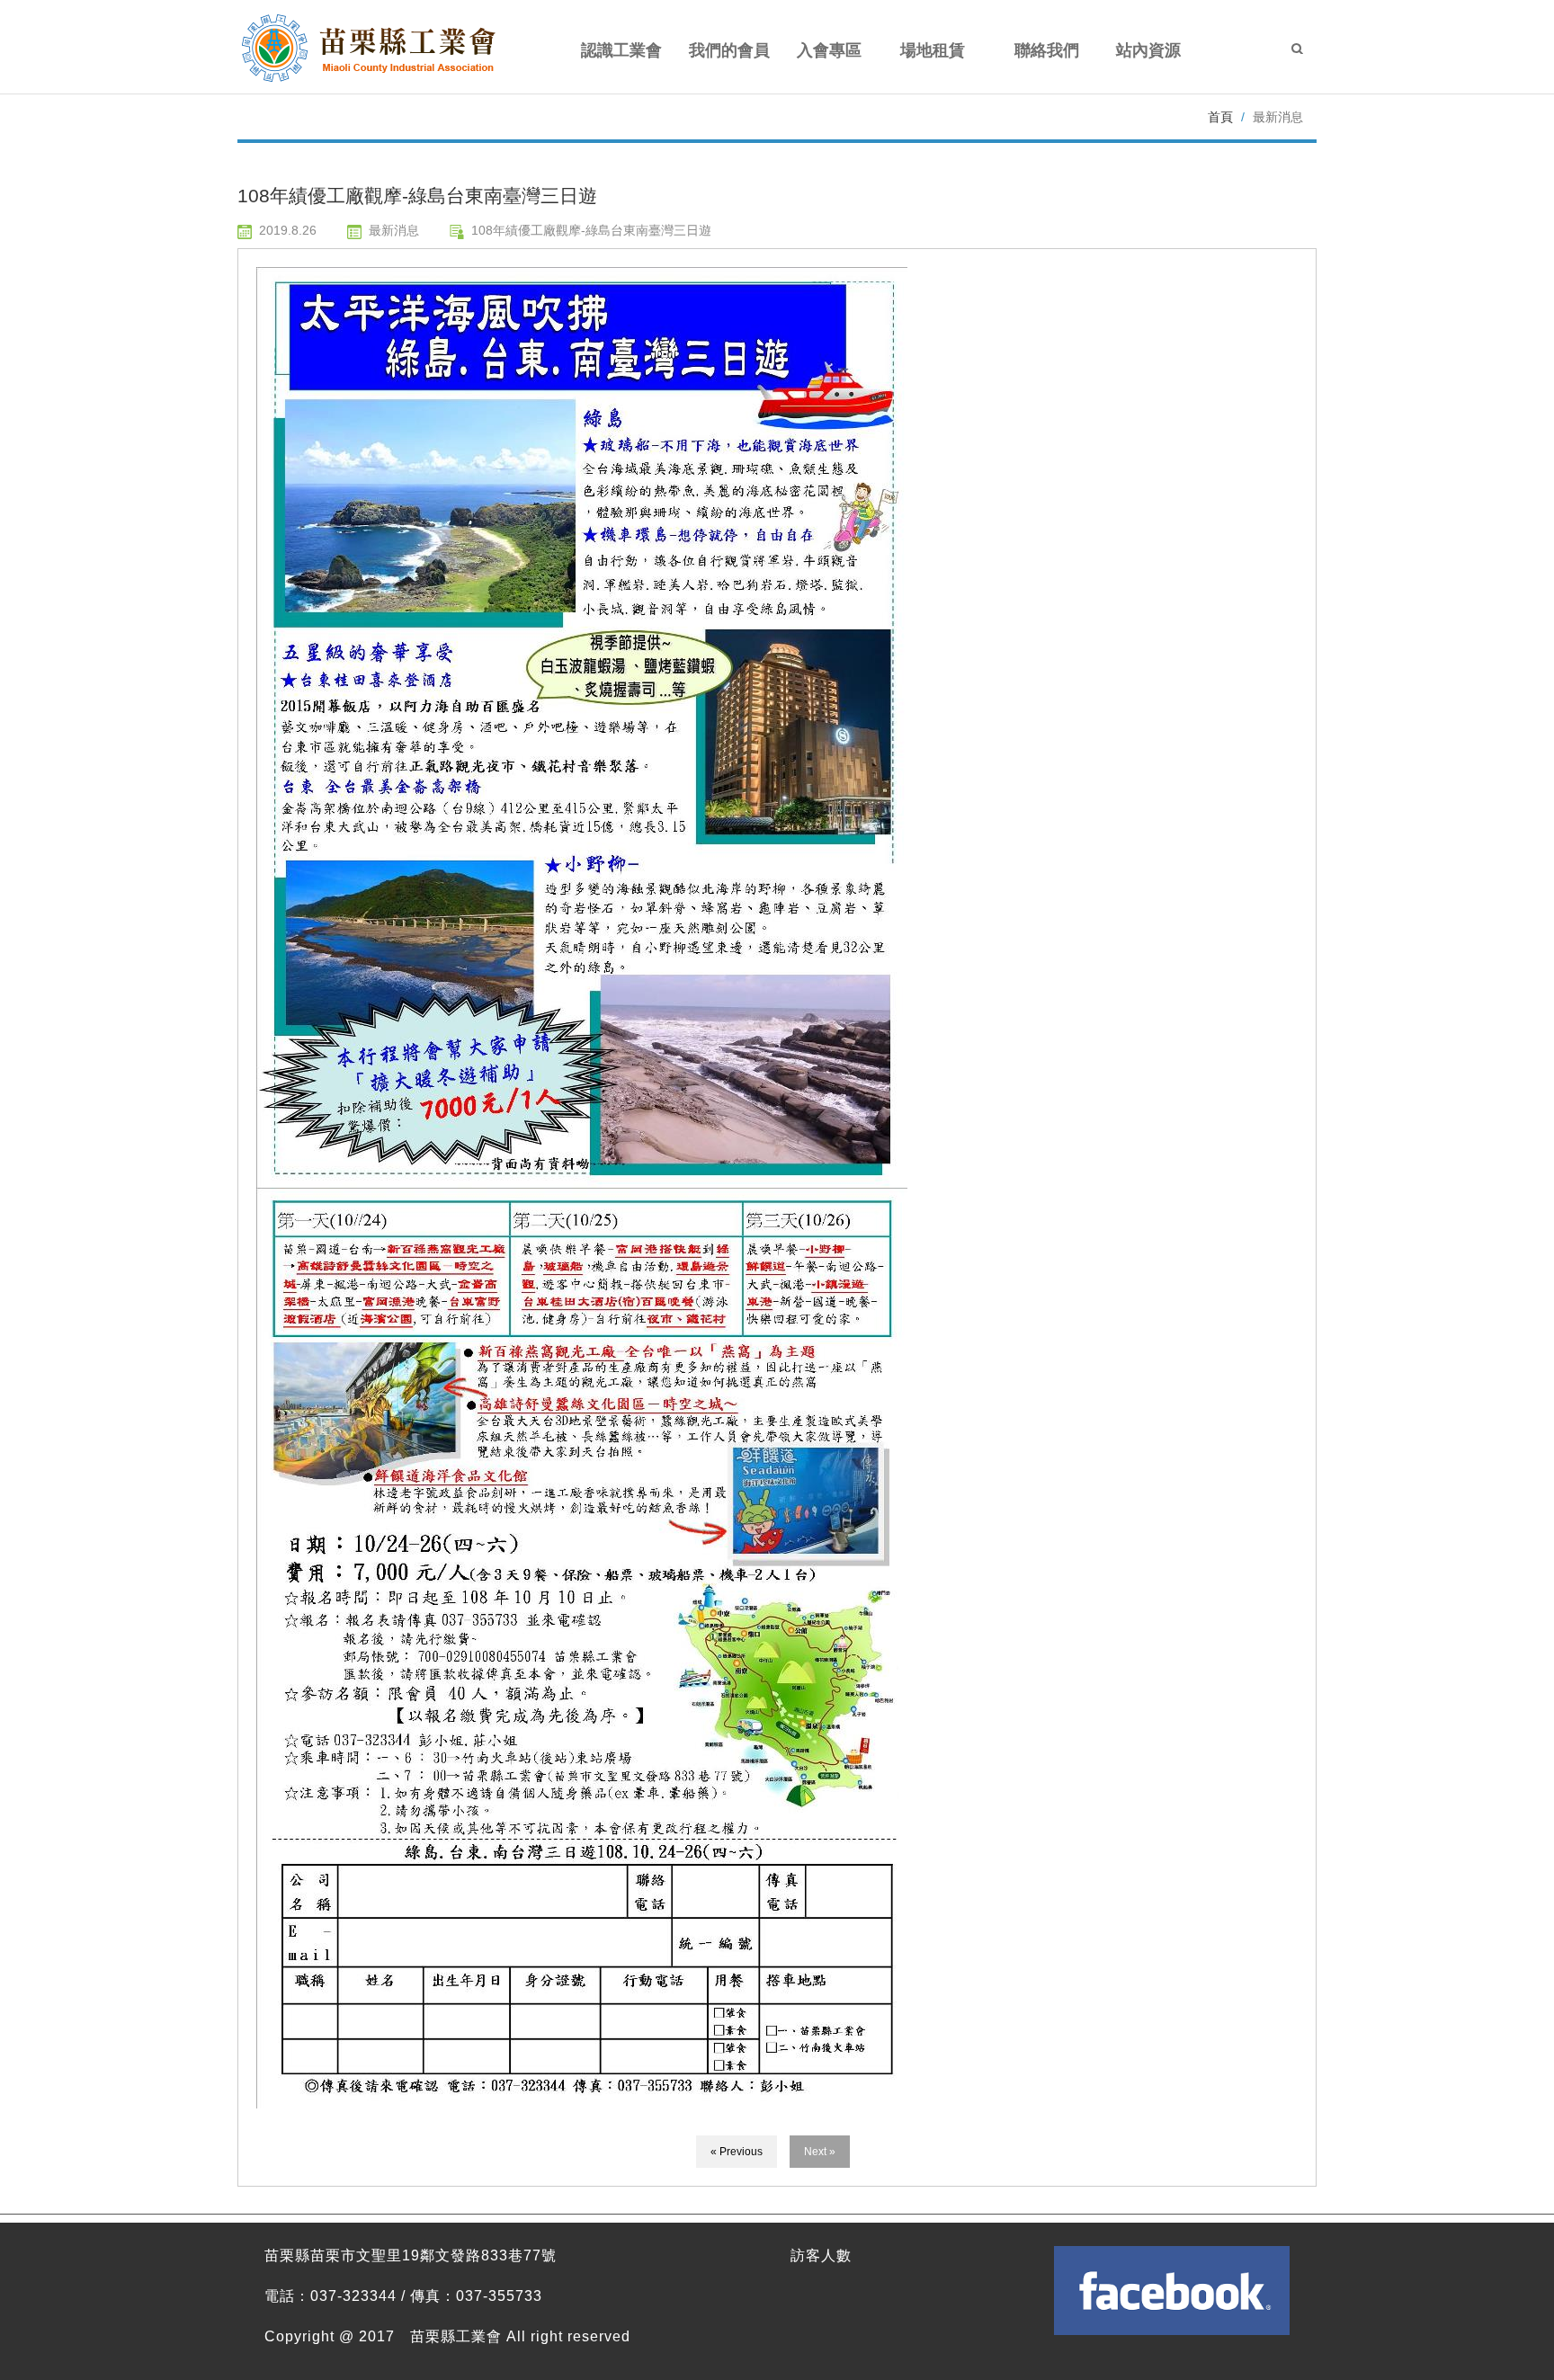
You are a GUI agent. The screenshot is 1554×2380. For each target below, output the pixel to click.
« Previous (737, 2152)
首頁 (1220, 117)
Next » (820, 2152)
